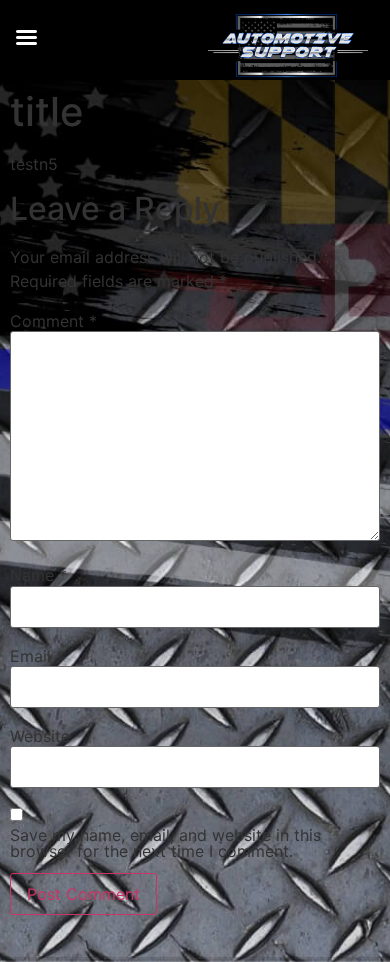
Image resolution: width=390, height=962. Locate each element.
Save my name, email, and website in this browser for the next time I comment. (165, 843)
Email (37, 656)
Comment (53, 321)
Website (40, 736)
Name (38, 575)
